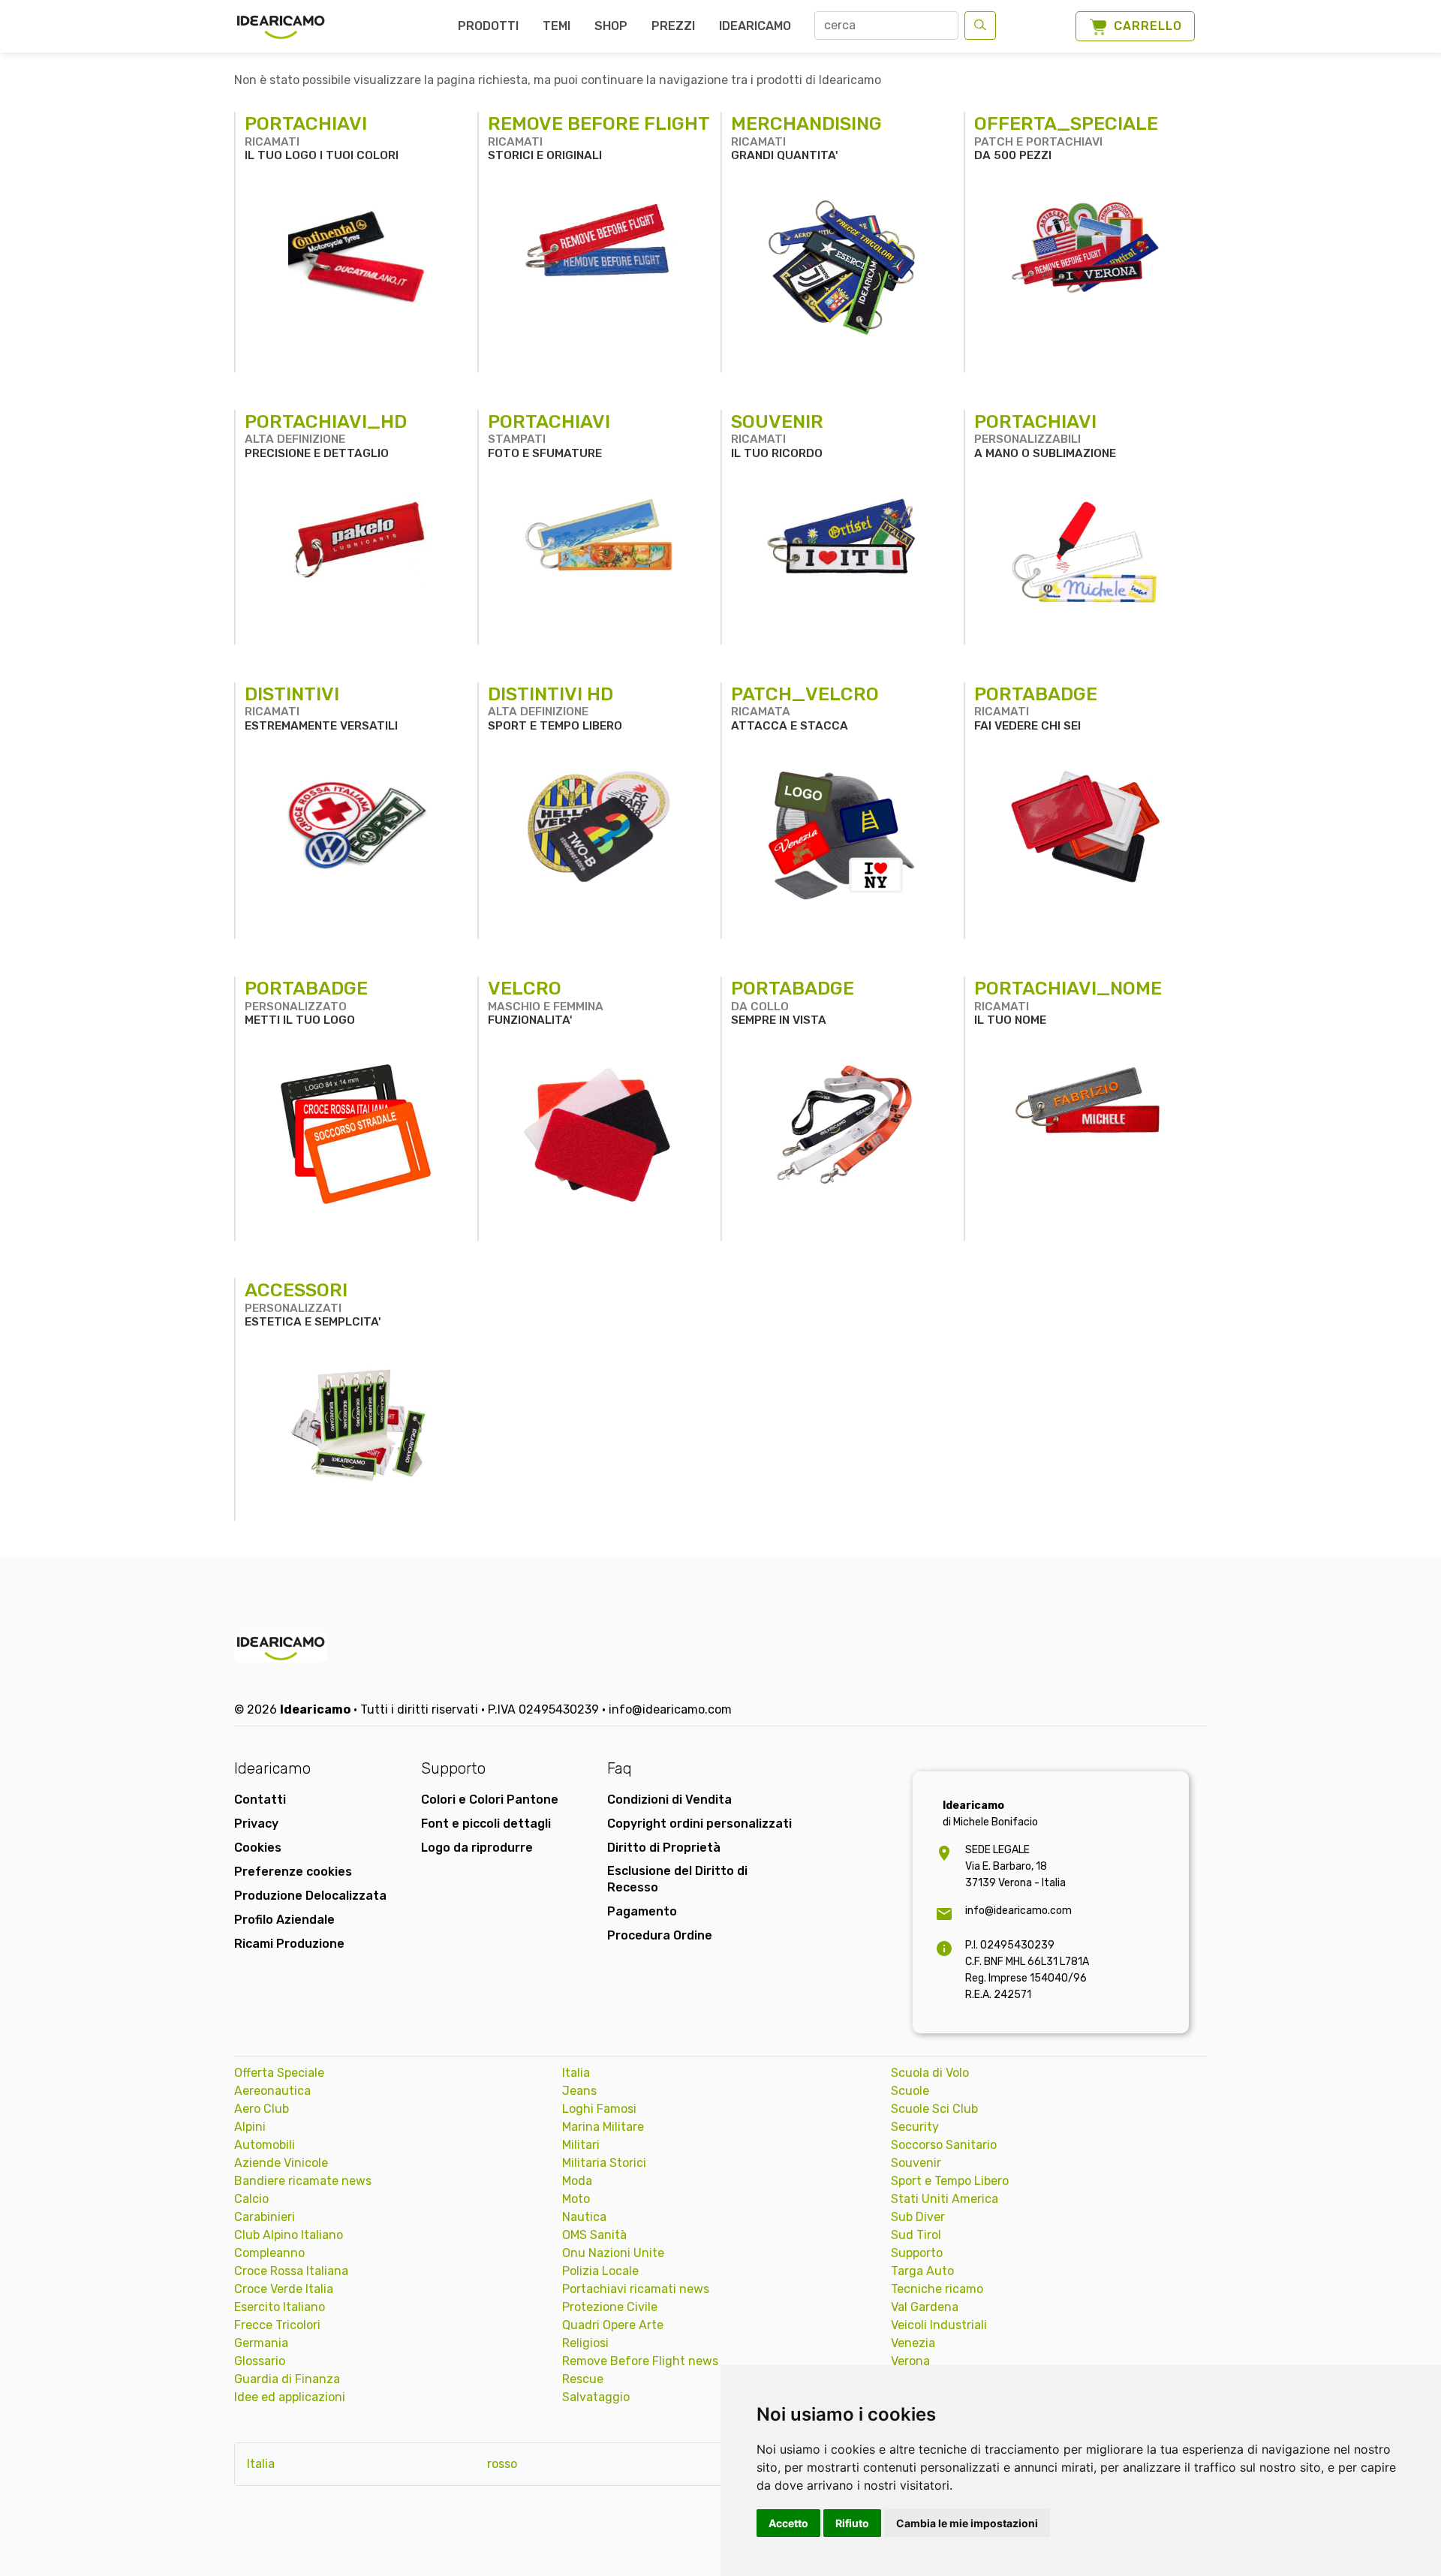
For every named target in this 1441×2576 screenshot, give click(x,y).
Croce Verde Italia (284, 2289)
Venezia (913, 2343)
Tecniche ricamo (937, 2289)
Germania (261, 2343)
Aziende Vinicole (281, 2163)
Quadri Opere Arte (613, 2325)
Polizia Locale (600, 2271)
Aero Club (262, 2109)
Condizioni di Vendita (669, 1800)
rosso (502, 2464)
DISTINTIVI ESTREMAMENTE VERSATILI (321, 708)
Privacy (256, 1824)
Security (915, 2127)
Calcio (251, 2199)
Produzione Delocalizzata (310, 1896)
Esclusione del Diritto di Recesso (677, 1879)
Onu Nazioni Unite (613, 2253)
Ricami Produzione (289, 1944)
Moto (576, 2199)
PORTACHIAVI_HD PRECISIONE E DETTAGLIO (326, 435)
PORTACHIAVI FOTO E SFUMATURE (549, 435)
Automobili (265, 2145)
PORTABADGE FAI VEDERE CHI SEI (1036, 708)
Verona (910, 2361)
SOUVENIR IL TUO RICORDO (777, 435)
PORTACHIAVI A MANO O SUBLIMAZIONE (1045, 435)
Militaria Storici (604, 2163)
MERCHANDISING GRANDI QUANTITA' (806, 137)
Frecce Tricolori (277, 2325)
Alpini (250, 2127)
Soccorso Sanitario (944, 2145)
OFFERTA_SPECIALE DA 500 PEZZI (1066, 137)
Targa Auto (922, 2271)
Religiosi (585, 2343)
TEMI (557, 26)
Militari (581, 2145)
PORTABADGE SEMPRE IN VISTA (793, 1002)
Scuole (910, 2091)
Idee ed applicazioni (290, 2397)
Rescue (583, 2379)
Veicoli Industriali (939, 2325)
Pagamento (642, 1911)
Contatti (260, 1800)
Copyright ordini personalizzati (699, 1824)
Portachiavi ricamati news (636, 2289)
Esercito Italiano (280, 2307)
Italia (576, 2073)
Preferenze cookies (293, 1872)
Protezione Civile (610, 2307)
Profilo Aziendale (284, 1920)
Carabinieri (265, 2217)
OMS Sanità (594, 2235)
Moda (577, 2181)
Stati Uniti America (945, 2199)
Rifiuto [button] (852, 2523)
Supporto (917, 2253)
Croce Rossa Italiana (291, 2271)
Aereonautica (272, 2091)
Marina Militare (603, 2127)
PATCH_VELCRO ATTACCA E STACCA (805, 708)
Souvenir (916, 2163)
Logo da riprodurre (477, 1848)
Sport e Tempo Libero (950, 2181)
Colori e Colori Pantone (490, 1800)
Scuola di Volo (930, 2073)
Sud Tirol (916, 2235)
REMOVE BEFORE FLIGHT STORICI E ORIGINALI (599, 137)
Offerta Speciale (279, 2073)
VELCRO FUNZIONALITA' (546, 1002)
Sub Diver (918, 2217)
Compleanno (269, 2253)
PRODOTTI (488, 26)
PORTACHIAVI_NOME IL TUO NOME (1068, 1002)
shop (611, 26)
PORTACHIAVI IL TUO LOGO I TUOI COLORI (322, 137)
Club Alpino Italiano (289, 2235)
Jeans (579, 2091)
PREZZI (673, 26)
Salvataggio (596, 2397)
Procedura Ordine (660, 1935)
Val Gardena (925, 2307)
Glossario (260, 2361)
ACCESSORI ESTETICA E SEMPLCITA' (313, 1304)
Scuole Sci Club (934, 2109)
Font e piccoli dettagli (486, 1824)
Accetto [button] (788, 2523)
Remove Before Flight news (640, 2361)
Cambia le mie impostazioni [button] (967, 2523)
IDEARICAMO (755, 26)
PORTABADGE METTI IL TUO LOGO (306, 1002)
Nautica (584, 2217)
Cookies (258, 1848)
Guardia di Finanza (287, 2379)
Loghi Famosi (599, 2109)
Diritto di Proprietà (664, 1848)
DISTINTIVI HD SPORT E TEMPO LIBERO (555, 708)
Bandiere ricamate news (303, 2181)
